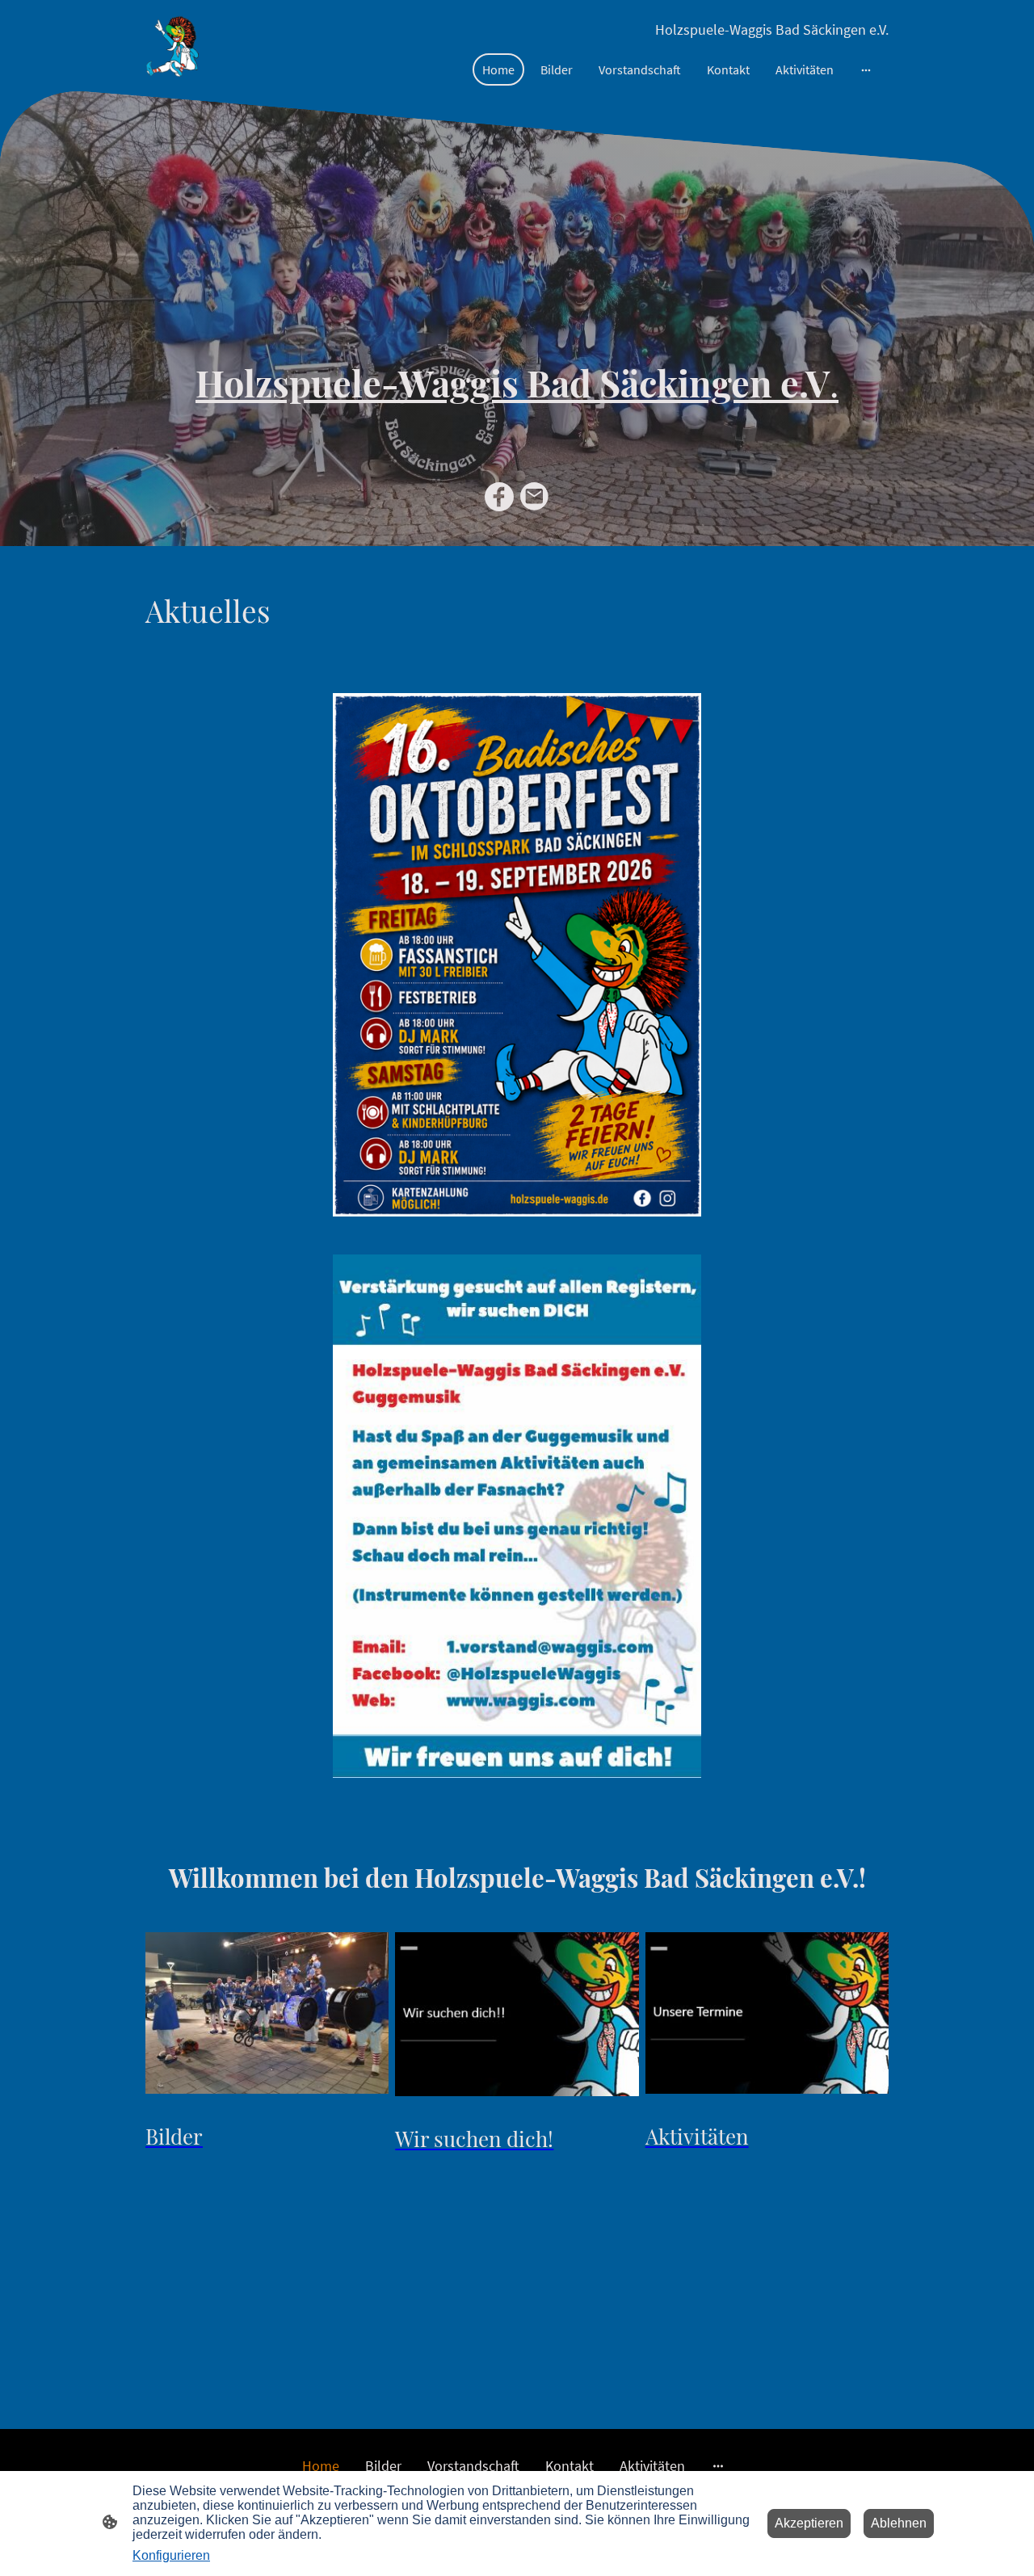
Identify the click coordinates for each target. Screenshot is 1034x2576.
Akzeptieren (809, 2523)
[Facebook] (499, 497)
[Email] (535, 497)
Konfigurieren (171, 2555)
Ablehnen (899, 2523)
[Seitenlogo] (172, 46)
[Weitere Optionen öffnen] (866, 69)
